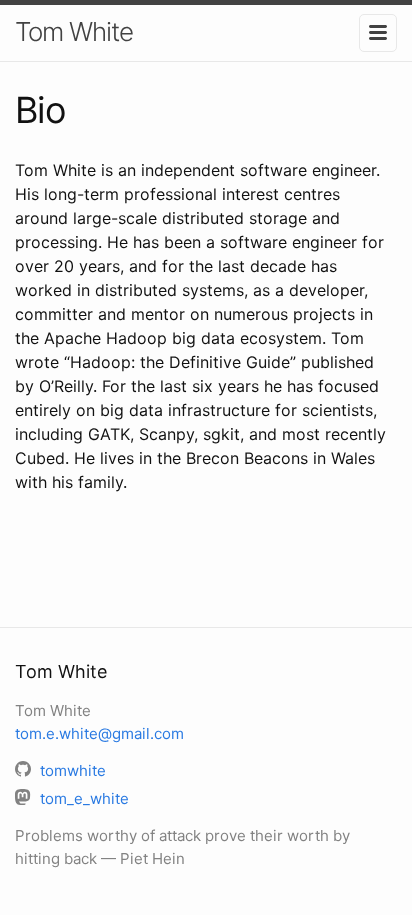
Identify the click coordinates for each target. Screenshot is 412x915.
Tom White (74, 31)
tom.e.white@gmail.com (99, 733)
